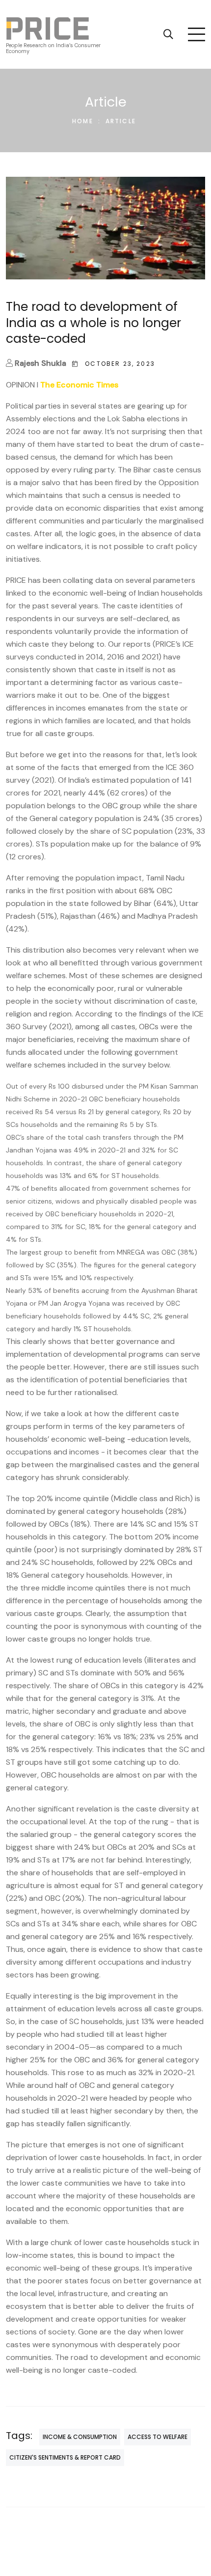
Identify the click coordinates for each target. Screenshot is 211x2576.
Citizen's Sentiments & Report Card (65, 2457)
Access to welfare (158, 2437)
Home (83, 121)
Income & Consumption (80, 2437)
